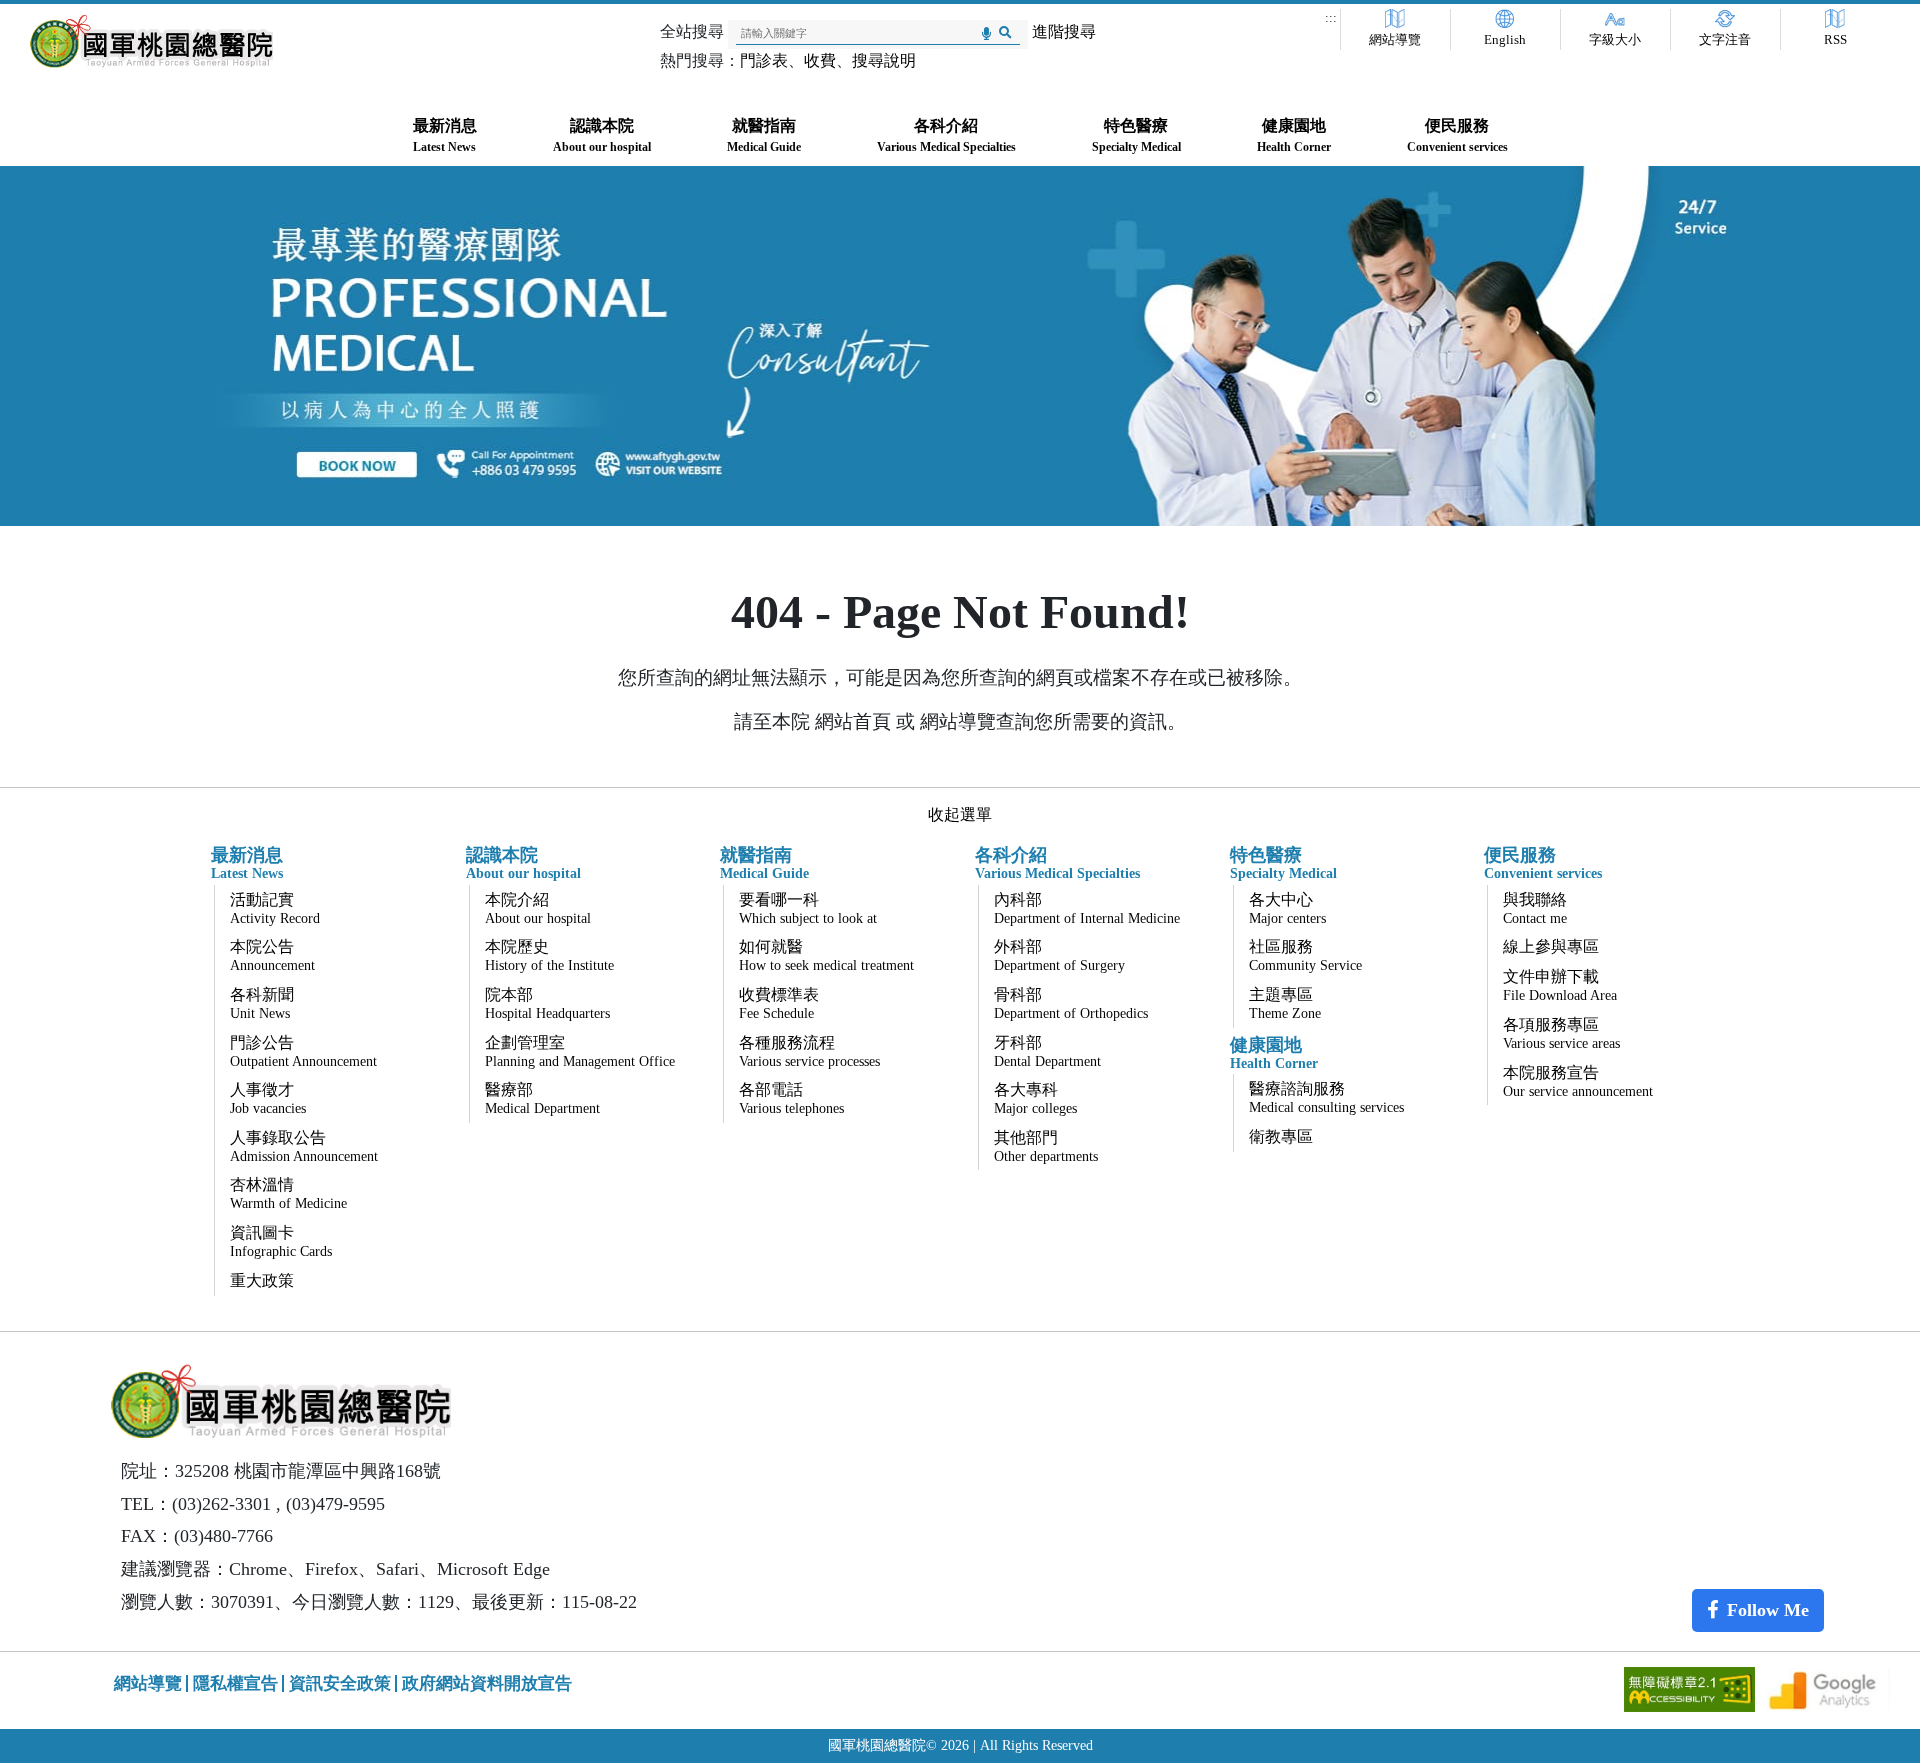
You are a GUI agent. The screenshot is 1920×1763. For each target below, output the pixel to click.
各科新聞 (262, 1003)
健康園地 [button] (1294, 135)
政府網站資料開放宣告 (487, 1683)
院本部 (547, 1003)
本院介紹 (538, 908)
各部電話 (791, 1098)
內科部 (1087, 908)
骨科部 (1071, 1003)
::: (1331, 18)
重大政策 (262, 1280)
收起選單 (960, 814)
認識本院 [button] (602, 135)
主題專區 (1285, 1003)
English (1505, 40)
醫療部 (542, 1098)
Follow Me (1768, 1610)
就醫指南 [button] (764, 135)
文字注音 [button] (1725, 40)
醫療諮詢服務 (1326, 1097)
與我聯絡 (1535, 908)
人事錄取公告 (304, 1146)
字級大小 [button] (1615, 40)
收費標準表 (779, 1003)
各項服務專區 (1561, 1033)
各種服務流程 (809, 1051)
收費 (820, 60)
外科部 (1059, 955)
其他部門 (1046, 1146)
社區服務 (1305, 955)
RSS (1835, 40)
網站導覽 (1395, 40)
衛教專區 (1281, 1136)
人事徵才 (268, 1098)
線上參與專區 (1551, 946)
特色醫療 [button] (1136, 135)
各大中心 (1287, 908)
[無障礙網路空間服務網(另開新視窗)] (1691, 1687)
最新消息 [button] (445, 135)
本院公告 (272, 955)
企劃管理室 (580, 1051)
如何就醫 (826, 955)
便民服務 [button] (1457, 135)
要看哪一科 (808, 908)
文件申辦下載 (1560, 985)
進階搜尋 (1064, 31)
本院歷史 (549, 955)
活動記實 (275, 908)
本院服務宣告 (1578, 1081)
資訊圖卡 (281, 1241)
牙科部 (1047, 1051)
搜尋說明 (884, 60)
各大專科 (1035, 1098)
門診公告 (303, 1051)
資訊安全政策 (340, 1683)
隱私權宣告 (235, 1683)
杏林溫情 (288, 1193)
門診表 (764, 60)
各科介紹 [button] (946, 135)
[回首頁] (151, 41)
